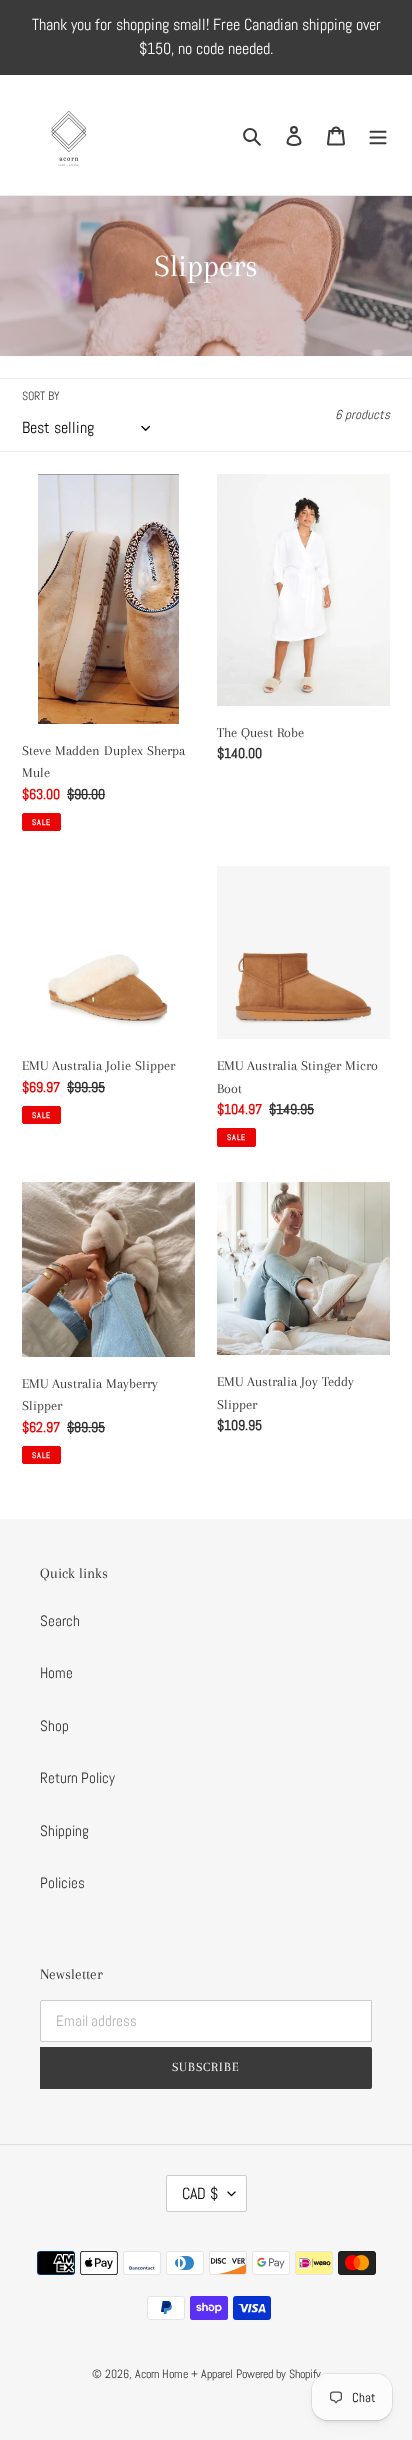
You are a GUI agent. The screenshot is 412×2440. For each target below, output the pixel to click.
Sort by (41, 396)
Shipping (64, 1830)
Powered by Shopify (278, 2374)
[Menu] (378, 135)
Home (56, 1672)
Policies (62, 1882)
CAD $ (200, 2193)
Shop (54, 1725)
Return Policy (77, 1777)
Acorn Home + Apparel (185, 2374)
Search (60, 1620)
